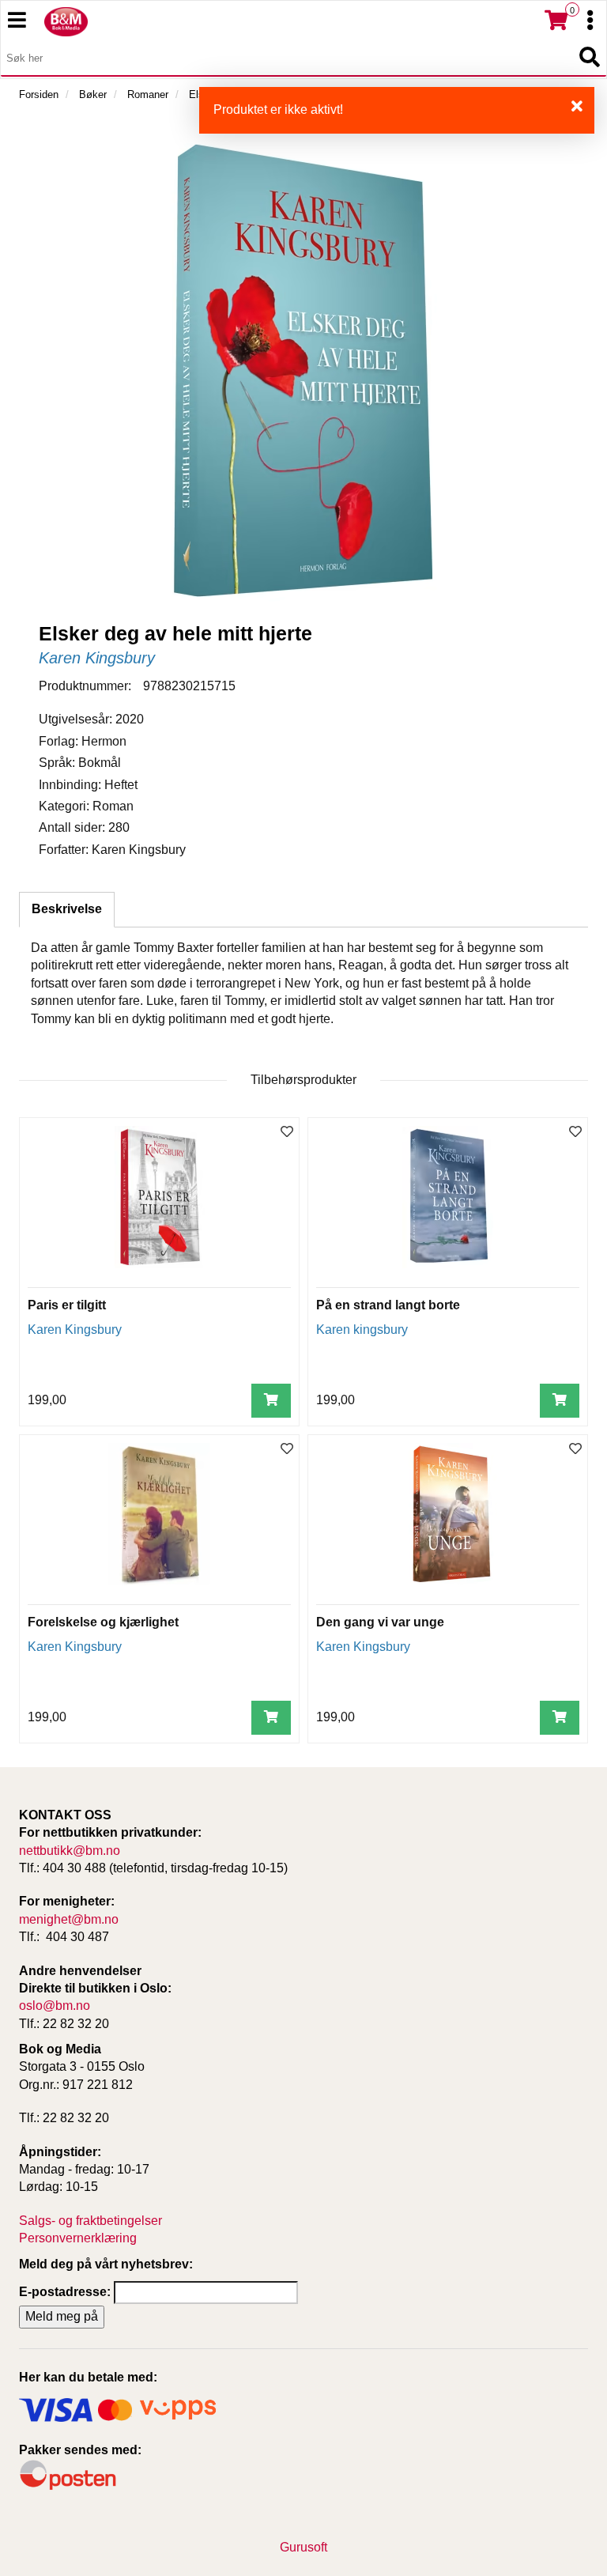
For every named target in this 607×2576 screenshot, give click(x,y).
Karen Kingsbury (97, 658)
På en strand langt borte (388, 1305)
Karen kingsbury (362, 1330)
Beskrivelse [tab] (67, 909)
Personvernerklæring (78, 2238)
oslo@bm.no (55, 2006)
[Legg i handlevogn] (271, 1401)
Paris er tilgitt (67, 1305)
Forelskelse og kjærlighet (103, 1622)
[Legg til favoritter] (287, 1133)
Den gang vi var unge (380, 1622)
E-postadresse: (65, 2292)
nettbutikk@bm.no (70, 1851)
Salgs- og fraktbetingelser (90, 2221)
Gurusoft (303, 2547)
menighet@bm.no (69, 1919)
